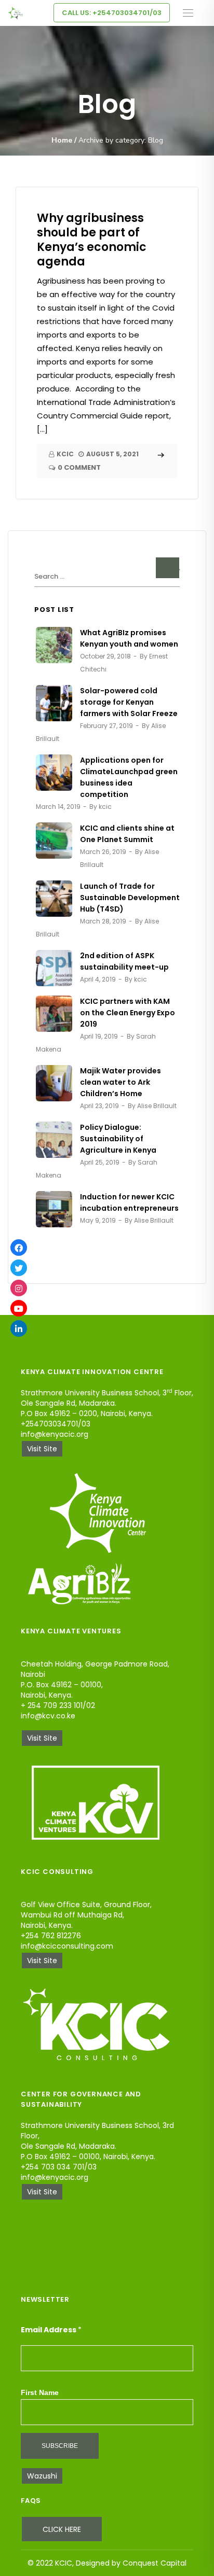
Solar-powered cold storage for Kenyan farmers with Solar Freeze (129, 702)
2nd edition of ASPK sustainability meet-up (124, 961)
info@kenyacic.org (55, 1434)
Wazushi (42, 2476)
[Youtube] (19, 1308)
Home (62, 140)
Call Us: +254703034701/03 (112, 13)
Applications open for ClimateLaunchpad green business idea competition (129, 777)
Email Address (51, 2330)
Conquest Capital (155, 2563)
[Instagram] (19, 1288)
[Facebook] (19, 1248)
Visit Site (42, 1449)
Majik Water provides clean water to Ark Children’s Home (121, 1082)
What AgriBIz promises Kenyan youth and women (129, 638)
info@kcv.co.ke (48, 1716)
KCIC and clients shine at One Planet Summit (127, 834)
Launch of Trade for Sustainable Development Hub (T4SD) (130, 898)
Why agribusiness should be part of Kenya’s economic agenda (92, 240)
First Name (40, 2392)
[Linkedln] (19, 1328)
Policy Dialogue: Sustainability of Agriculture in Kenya (118, 1139)
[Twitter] (19, 1268)
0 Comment (79, 468)
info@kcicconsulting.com (67, 1946)
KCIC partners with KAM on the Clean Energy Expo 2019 (128, 1013)
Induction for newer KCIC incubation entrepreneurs (129, 1202)
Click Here (62, 2529)
